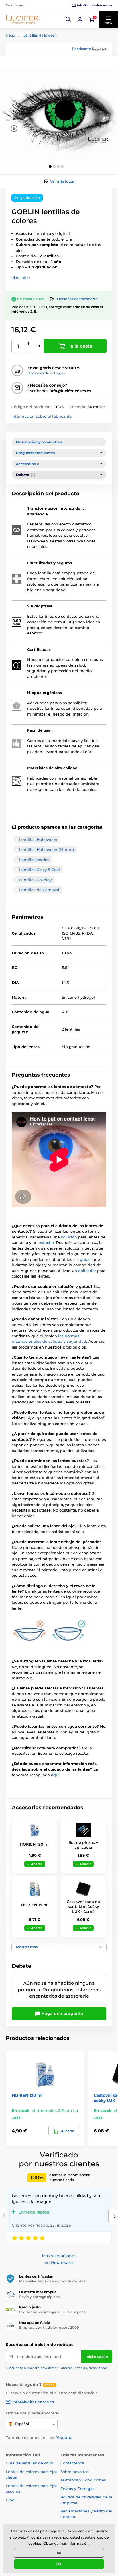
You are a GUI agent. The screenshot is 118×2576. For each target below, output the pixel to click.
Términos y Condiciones (83, 2480)
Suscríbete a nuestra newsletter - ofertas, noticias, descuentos (57, 2368)
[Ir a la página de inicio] (23, 19)
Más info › (21, 277)
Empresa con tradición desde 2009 (49, 2327)
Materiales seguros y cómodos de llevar (53, 2281)
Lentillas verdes (34, 860)
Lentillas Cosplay (35, 880)
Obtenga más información (66, 2543)
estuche (46, 1242)
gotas (85, 1259)
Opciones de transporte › (78, 299)
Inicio (10, 35)
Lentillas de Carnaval (39, 890)
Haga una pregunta (62, 2013)
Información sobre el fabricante (42, 416)
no (59, 2553)
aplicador (88, 1271)
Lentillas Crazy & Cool (40, 870)
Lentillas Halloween (40, 35)
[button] (68, 20)
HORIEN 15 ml (35, 1905)
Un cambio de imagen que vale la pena (52, 2312)
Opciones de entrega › (46, 373)
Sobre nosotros (75, 2472)
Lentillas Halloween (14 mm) (47, 849)
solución (70, 1237)
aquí (55, 1775)
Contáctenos (72, 2463)
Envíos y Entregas (77, 2489)
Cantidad (18, 346)
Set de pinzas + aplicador (83, 1845)
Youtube (64, 2437)
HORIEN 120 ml (35, 1844)
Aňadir (37, 1864)
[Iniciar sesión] (80, 20)
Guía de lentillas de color (29, 2463)
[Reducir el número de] (29, 350)
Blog (10, 2500)
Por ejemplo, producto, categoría (50, 86)
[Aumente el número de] (29, 343)
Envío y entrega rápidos (39, 2297)
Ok (59, 2564)
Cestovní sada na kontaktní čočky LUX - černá (83, 1906)
